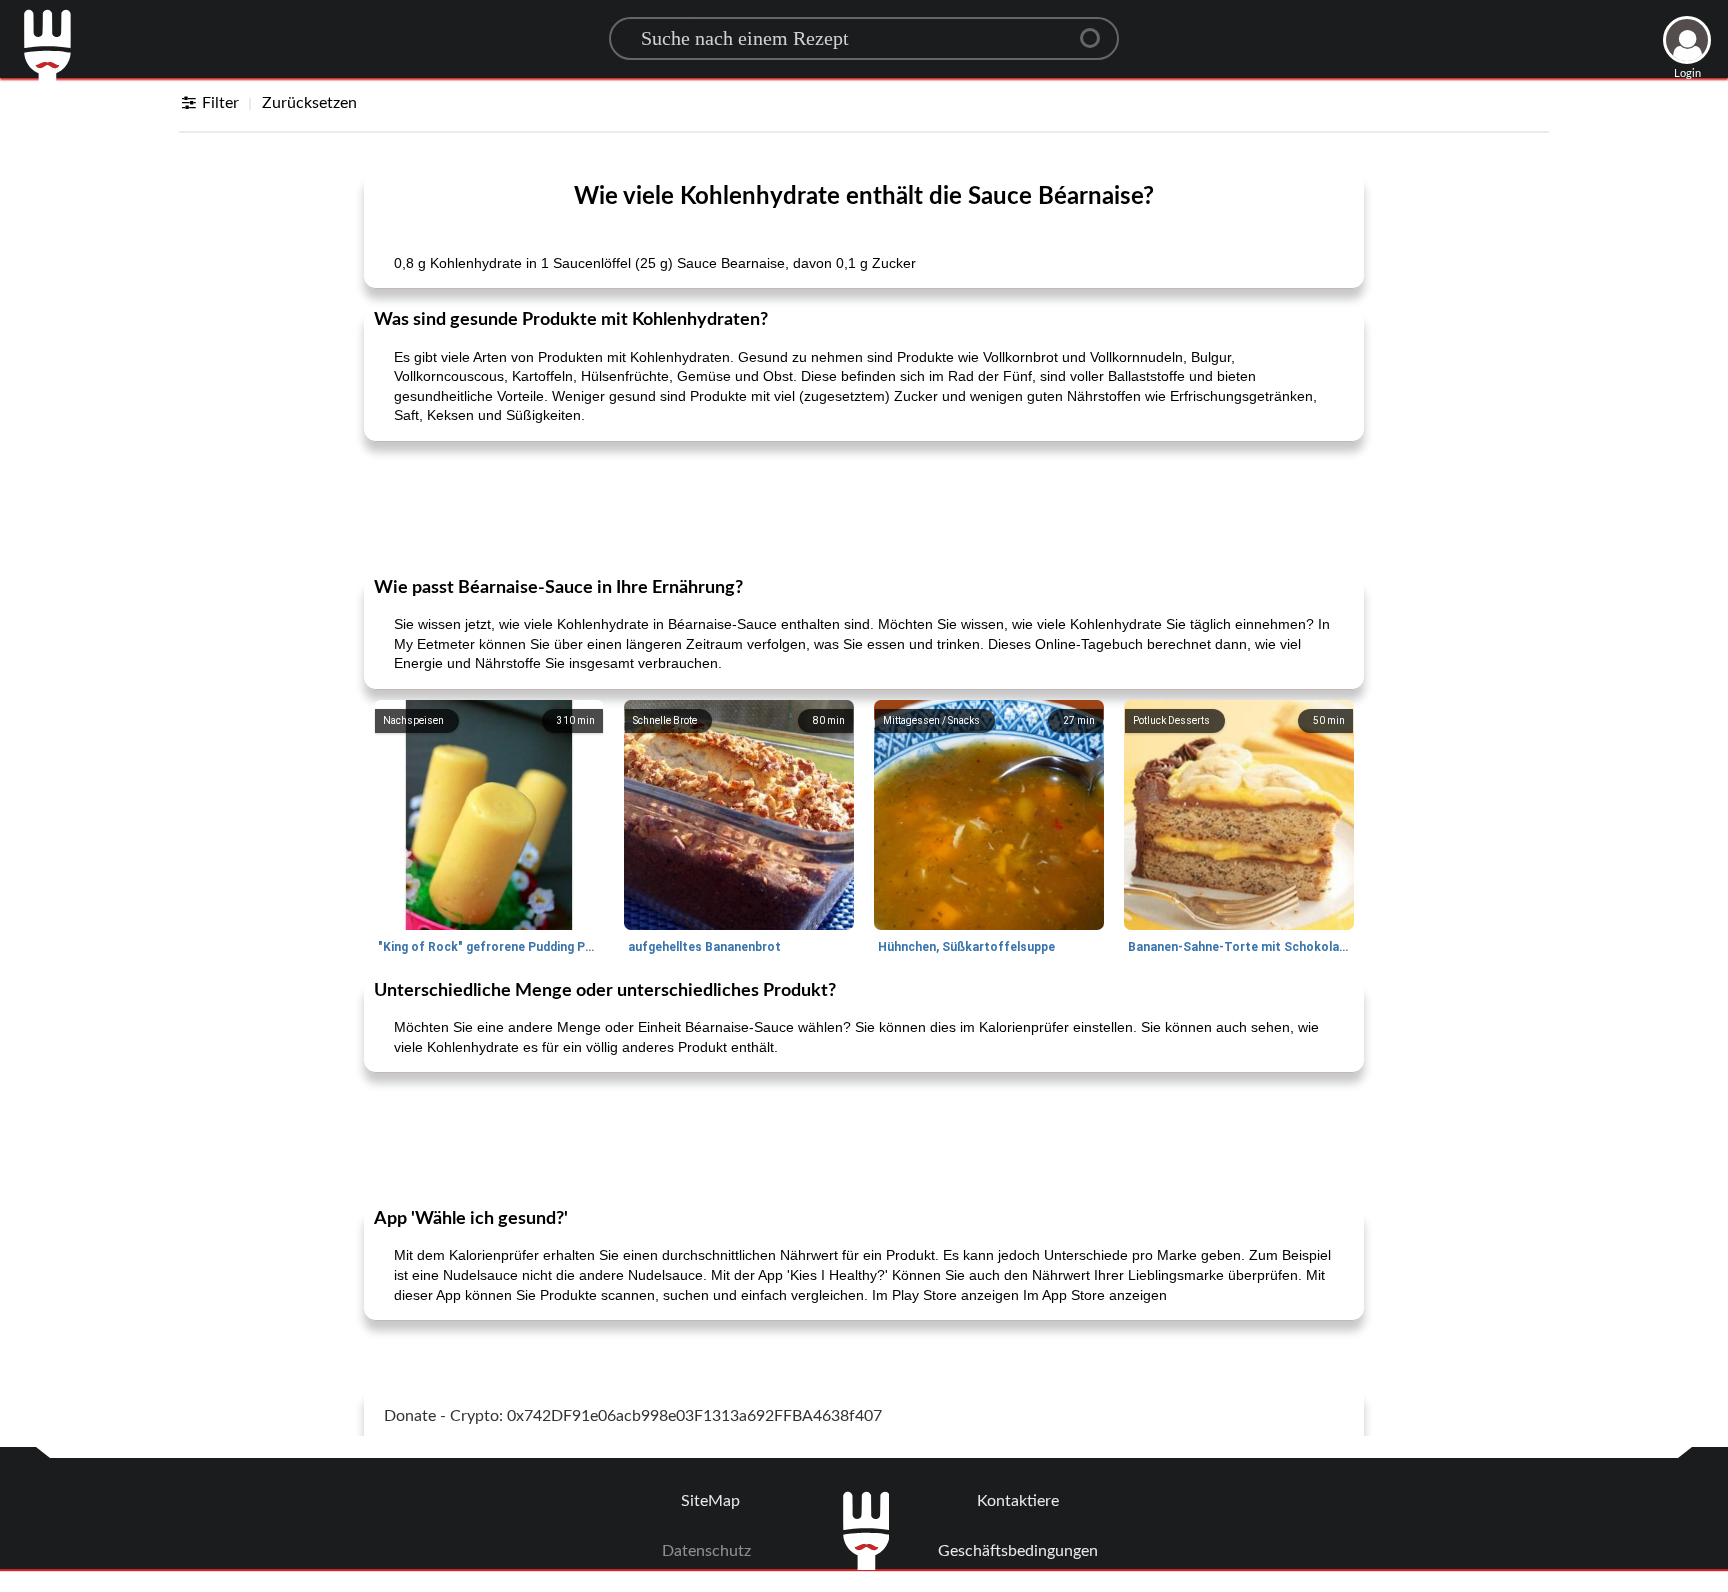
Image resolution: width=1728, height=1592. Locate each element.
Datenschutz (706, 1551)
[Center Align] (1097, 30)
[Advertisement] (864, 507)
